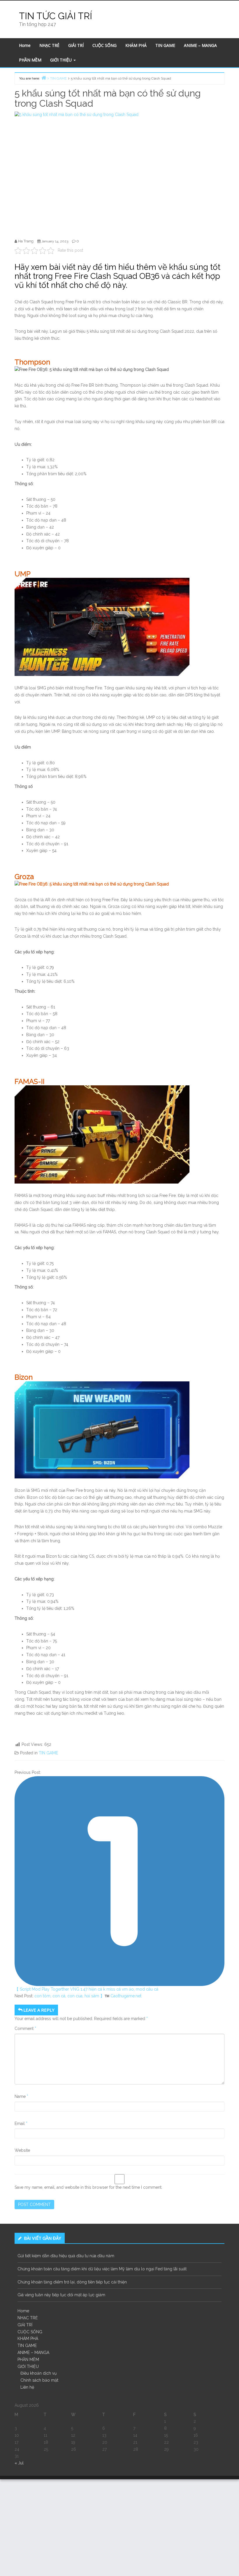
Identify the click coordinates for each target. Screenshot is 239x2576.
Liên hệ (27, 2387)
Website (22, 2150)
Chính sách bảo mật (39, 2380)
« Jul (19, 2463)
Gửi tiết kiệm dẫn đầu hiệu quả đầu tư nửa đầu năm (66, 2256)
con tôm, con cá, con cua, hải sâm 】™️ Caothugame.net (88, 1996)
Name (21, 2096)
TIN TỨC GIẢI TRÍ (56, 16)
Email (21, 2124)
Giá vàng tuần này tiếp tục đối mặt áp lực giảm (61, 2295)
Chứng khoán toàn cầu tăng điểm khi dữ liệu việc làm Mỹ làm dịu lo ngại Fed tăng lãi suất (102, 2269)
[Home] (44, 78)
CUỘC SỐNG (104, 45)
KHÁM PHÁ (136, 45)
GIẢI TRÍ (76, 45)
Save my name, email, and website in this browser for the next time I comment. (88, 2187)
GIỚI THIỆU (61, 60)
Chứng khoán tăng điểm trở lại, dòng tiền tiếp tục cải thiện (72, 2282)
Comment (25, 2029)
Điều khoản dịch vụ (38, 2373)
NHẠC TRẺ (49, 45)
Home (25, 45)
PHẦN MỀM (30, 60)
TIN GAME (165, 45)
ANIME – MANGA (200, 45)
